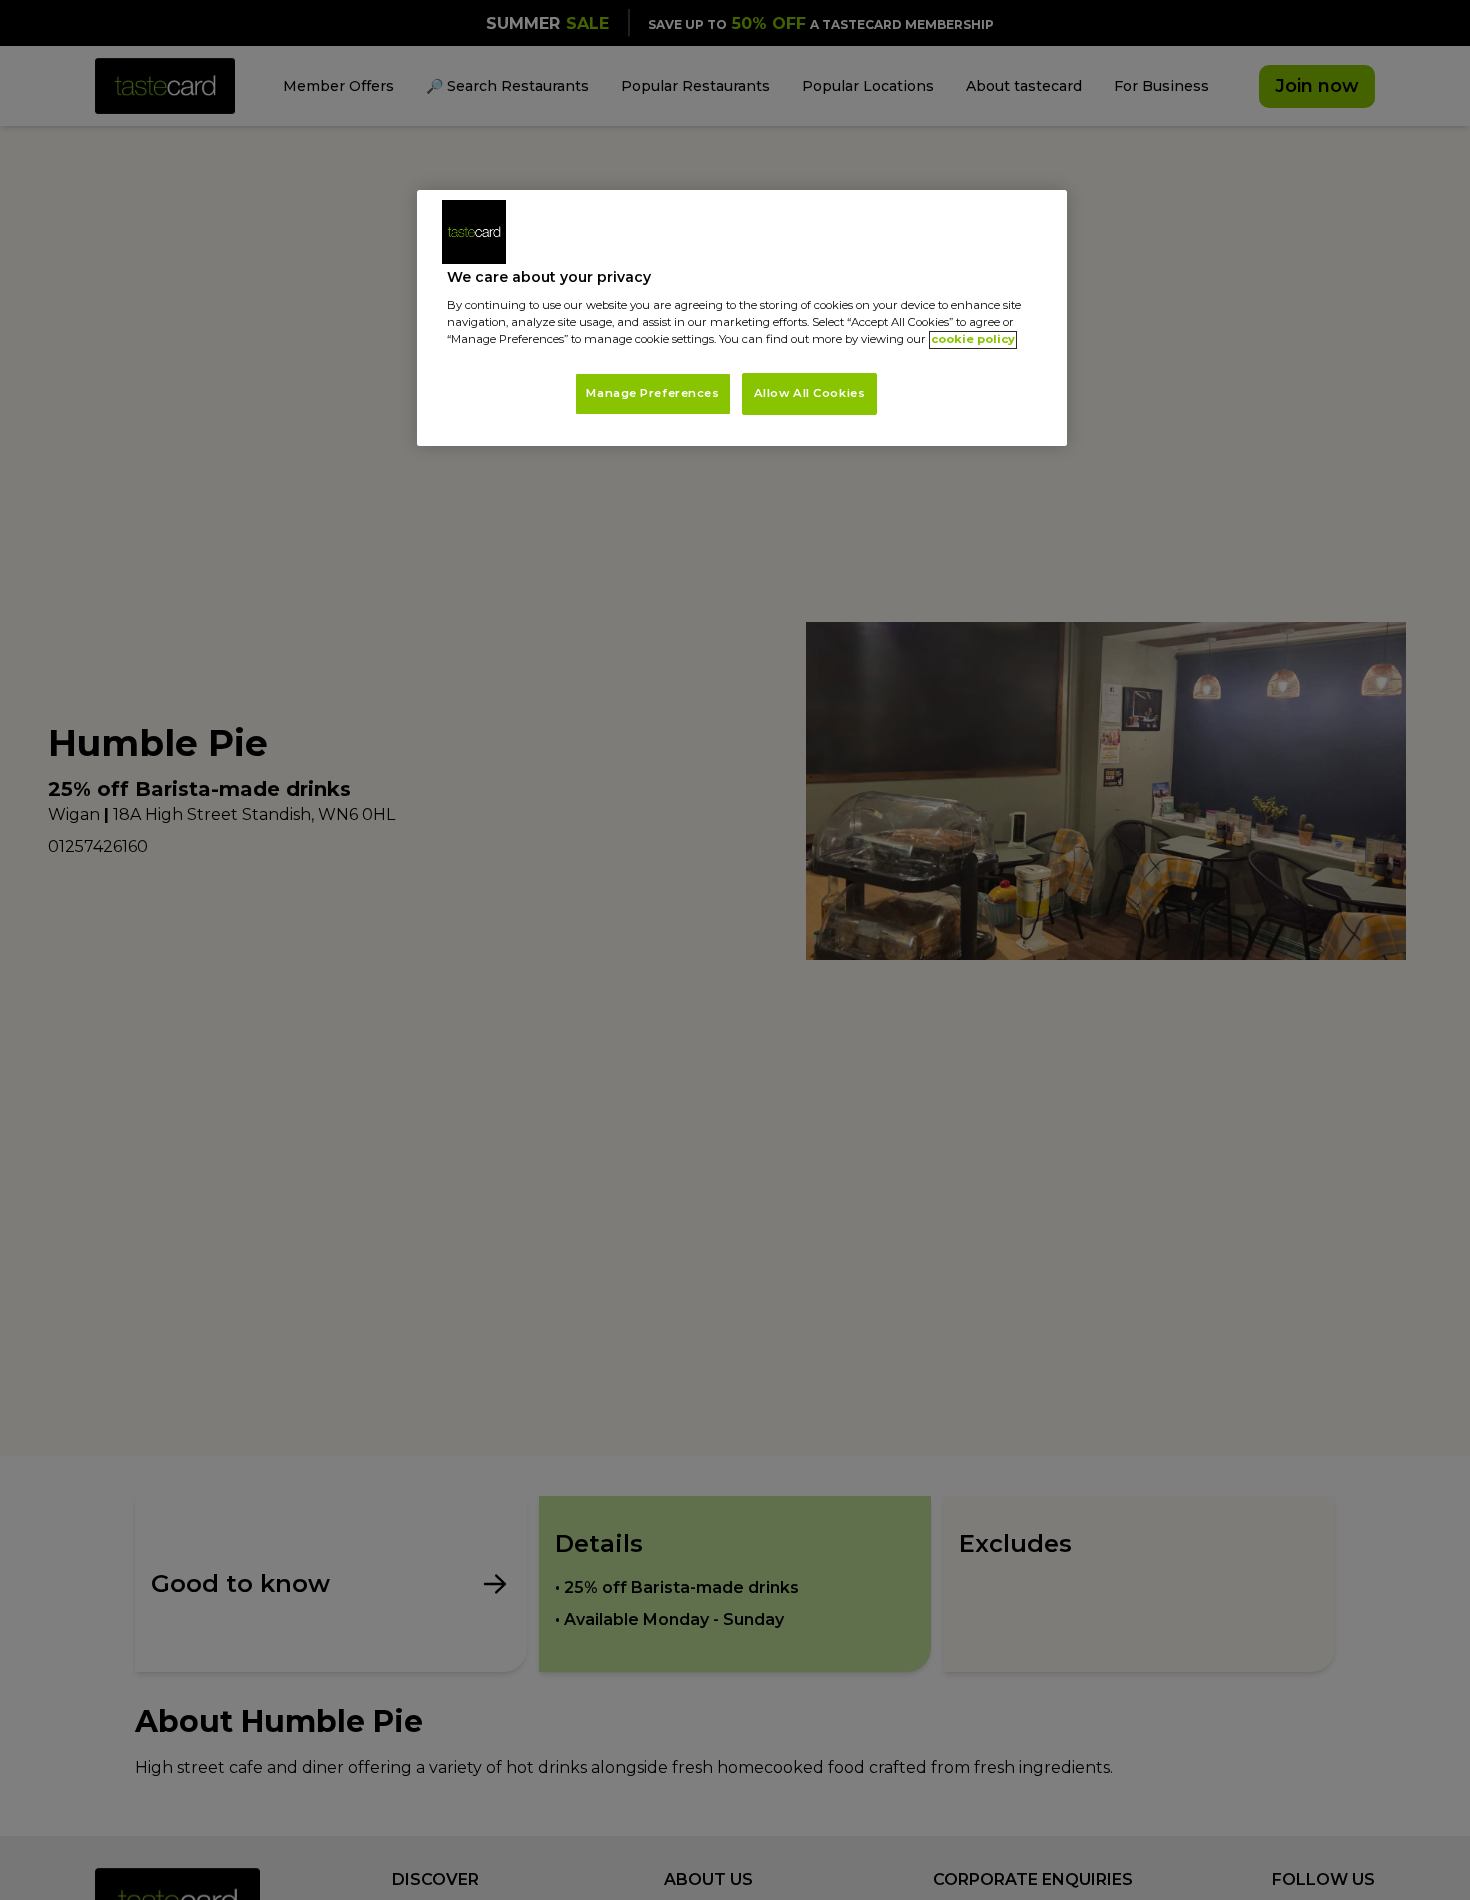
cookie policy (973, 340)
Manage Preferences (652, 394)
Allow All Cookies (810, 394)
